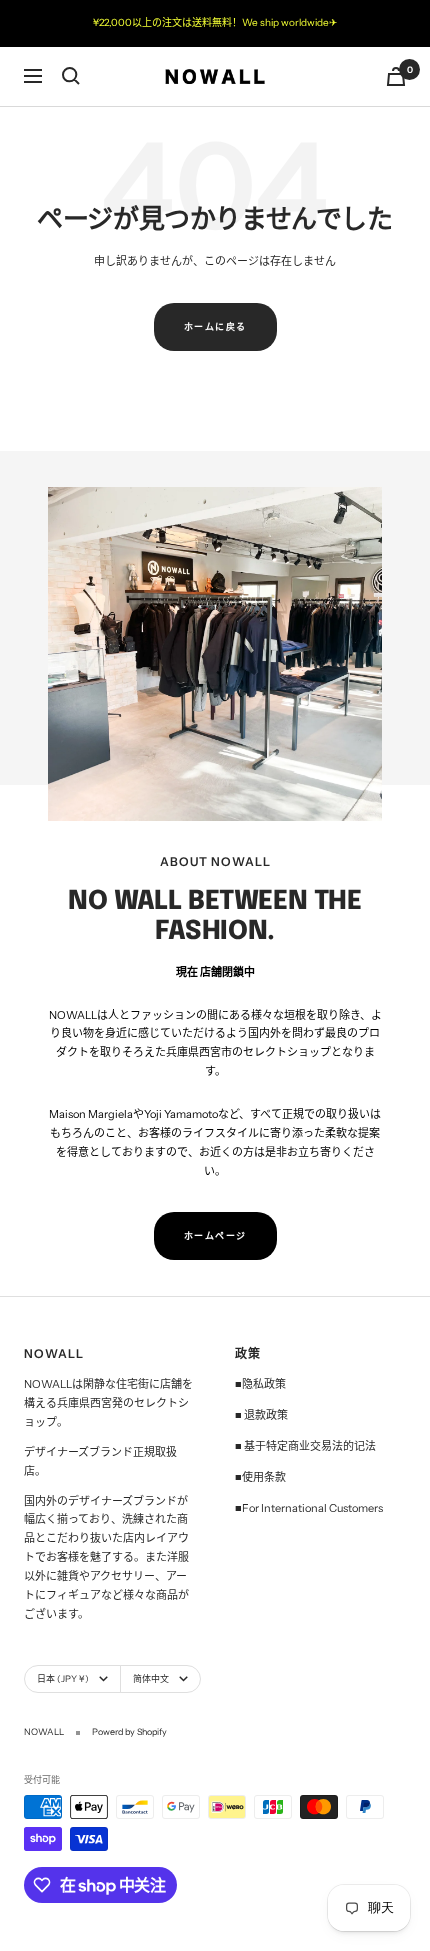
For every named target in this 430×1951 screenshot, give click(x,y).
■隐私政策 (260, 1384)
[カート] (396, 76)
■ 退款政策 (261, 1415)
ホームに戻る (215, 326)
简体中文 (151, 1678)
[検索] (71, 76)
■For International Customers (309, 1508)
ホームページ (215, 1235)
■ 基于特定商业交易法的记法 (305, 1446)
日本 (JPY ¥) (63, 1678)
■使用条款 (260, 1477)
